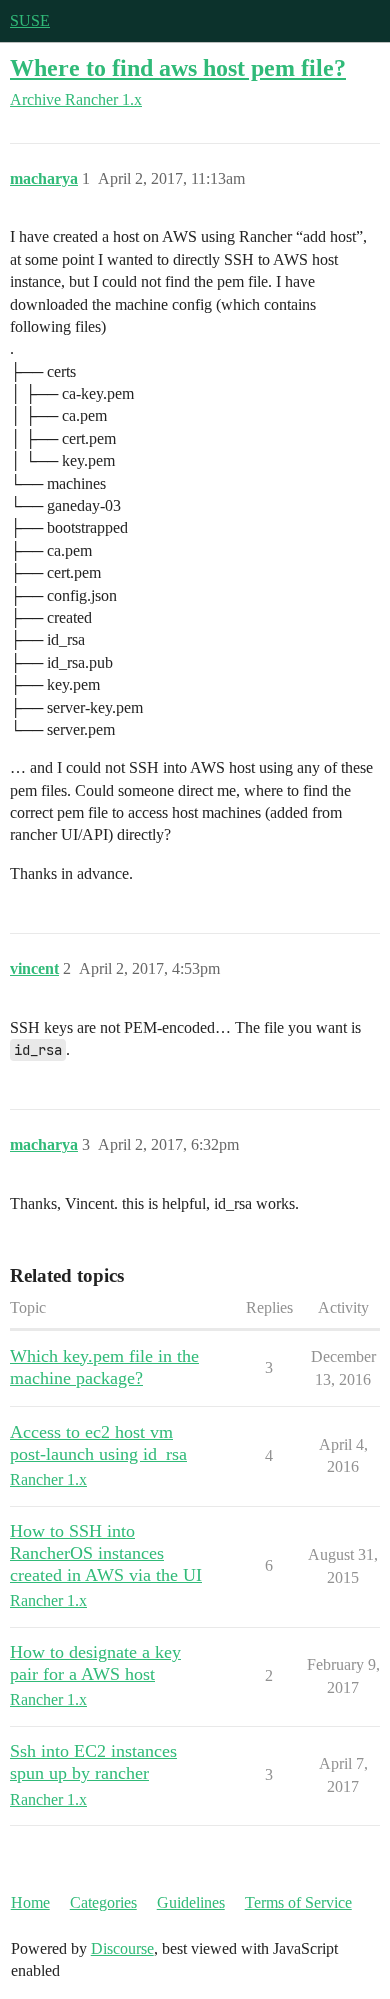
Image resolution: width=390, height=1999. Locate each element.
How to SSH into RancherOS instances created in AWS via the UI (106, 1553)
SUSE (30, 20)
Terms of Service (298, 1902)
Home (30, 1902)
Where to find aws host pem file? (178, 67)
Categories (103, 1902)
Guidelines (191, 1902)
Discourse (122, 1948)
